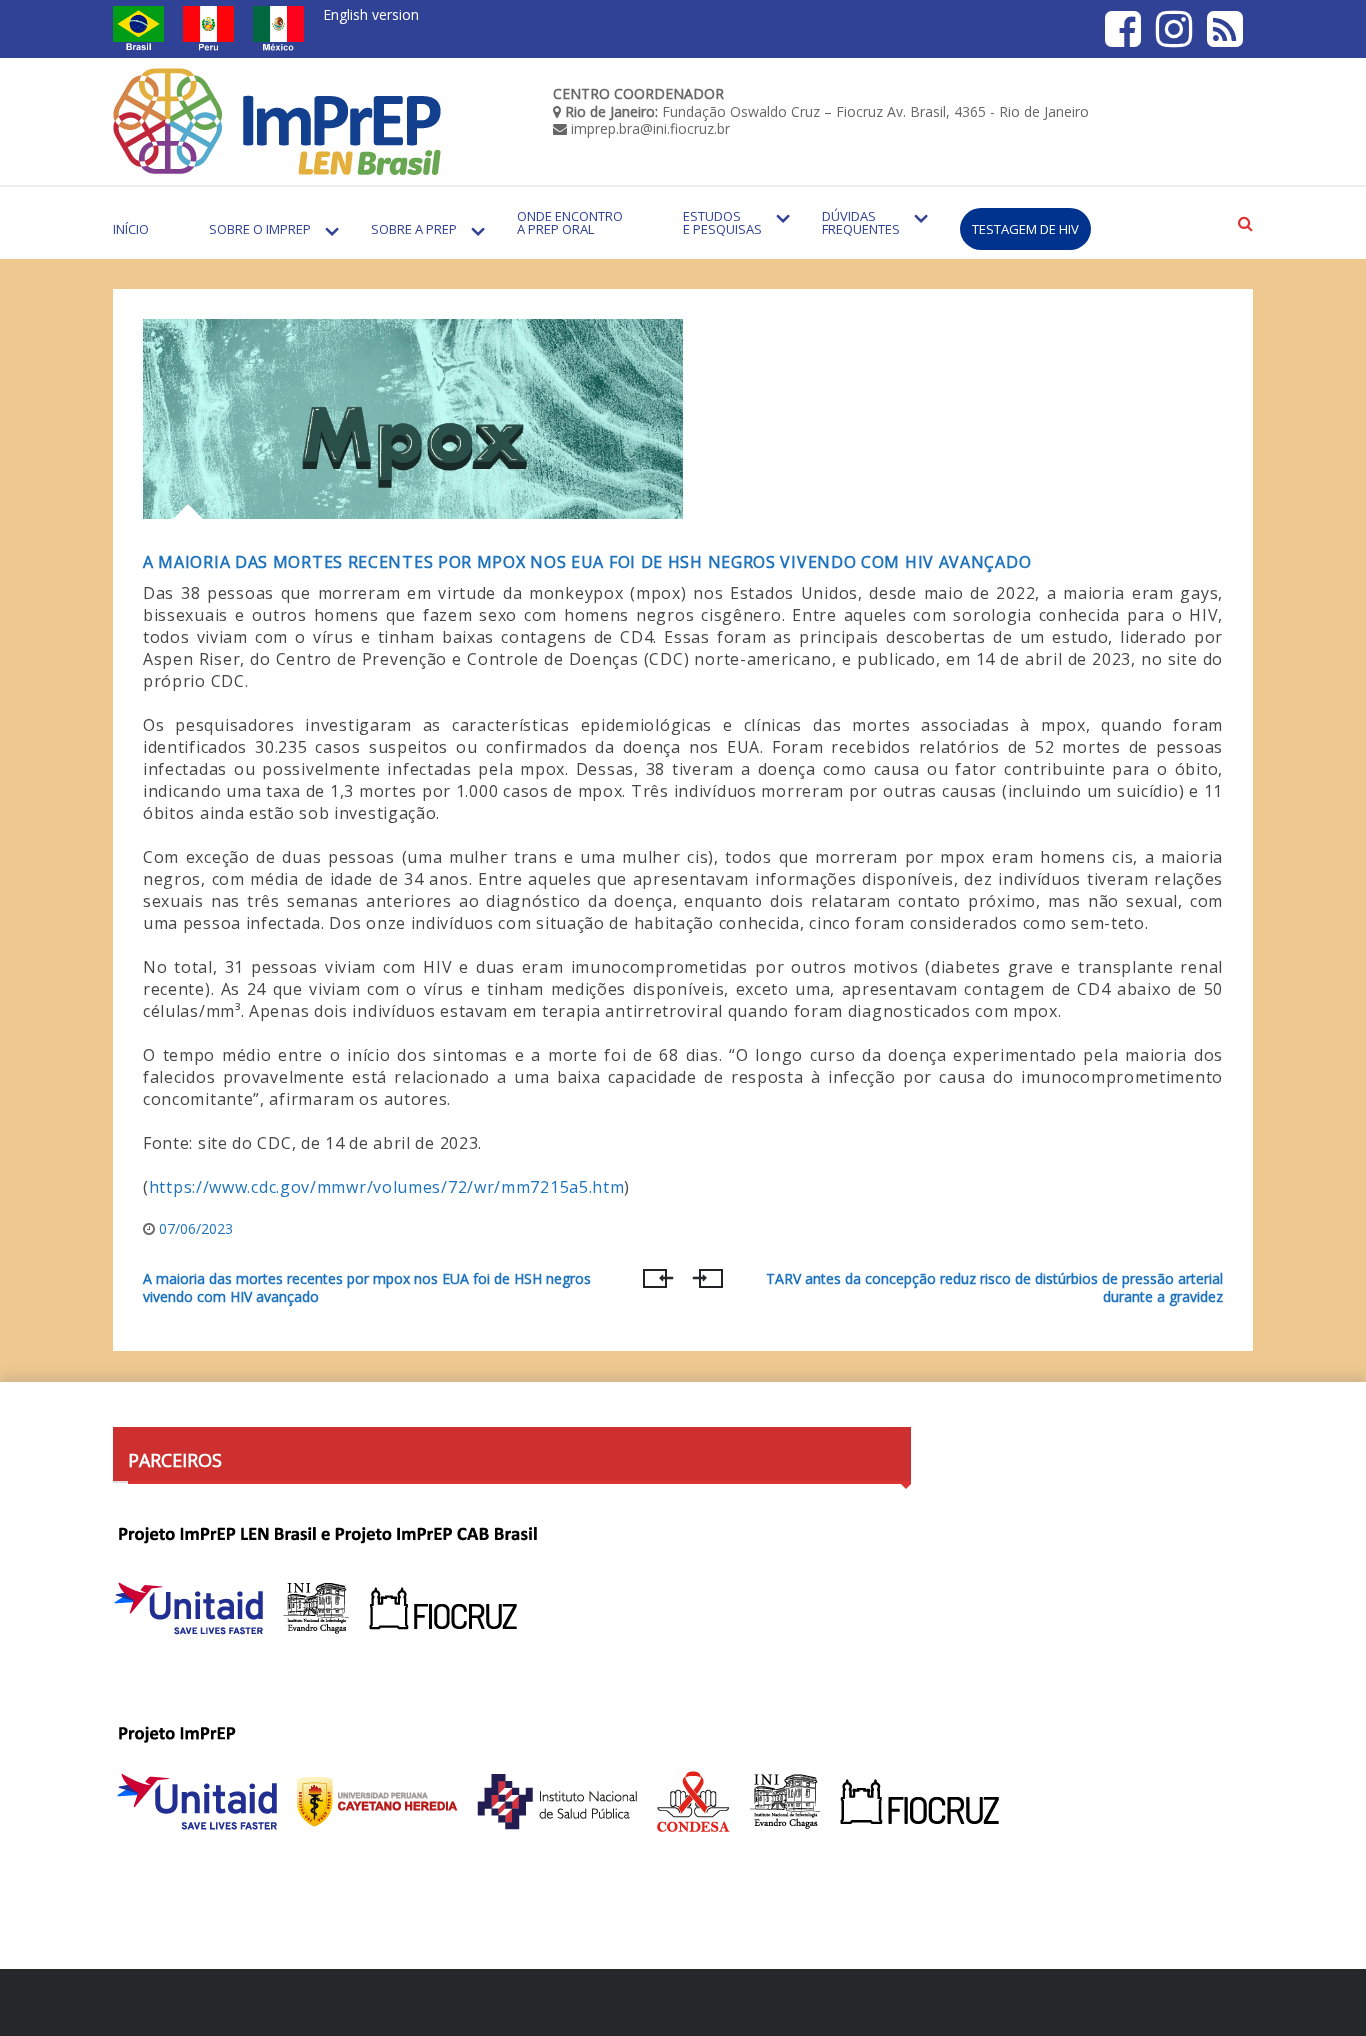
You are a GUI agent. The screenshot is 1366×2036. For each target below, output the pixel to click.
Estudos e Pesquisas (722, 222)
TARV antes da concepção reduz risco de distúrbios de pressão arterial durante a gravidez (994, 1288)
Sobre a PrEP (414, 229)
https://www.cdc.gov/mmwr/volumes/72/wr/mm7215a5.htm (387, 1187)
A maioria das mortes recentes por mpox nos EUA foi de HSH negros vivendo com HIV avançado (587, 562)
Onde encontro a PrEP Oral (570, 222)
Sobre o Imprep (260, 229)
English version (371, 14)
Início (131, 229)
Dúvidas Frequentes (861, 222)
